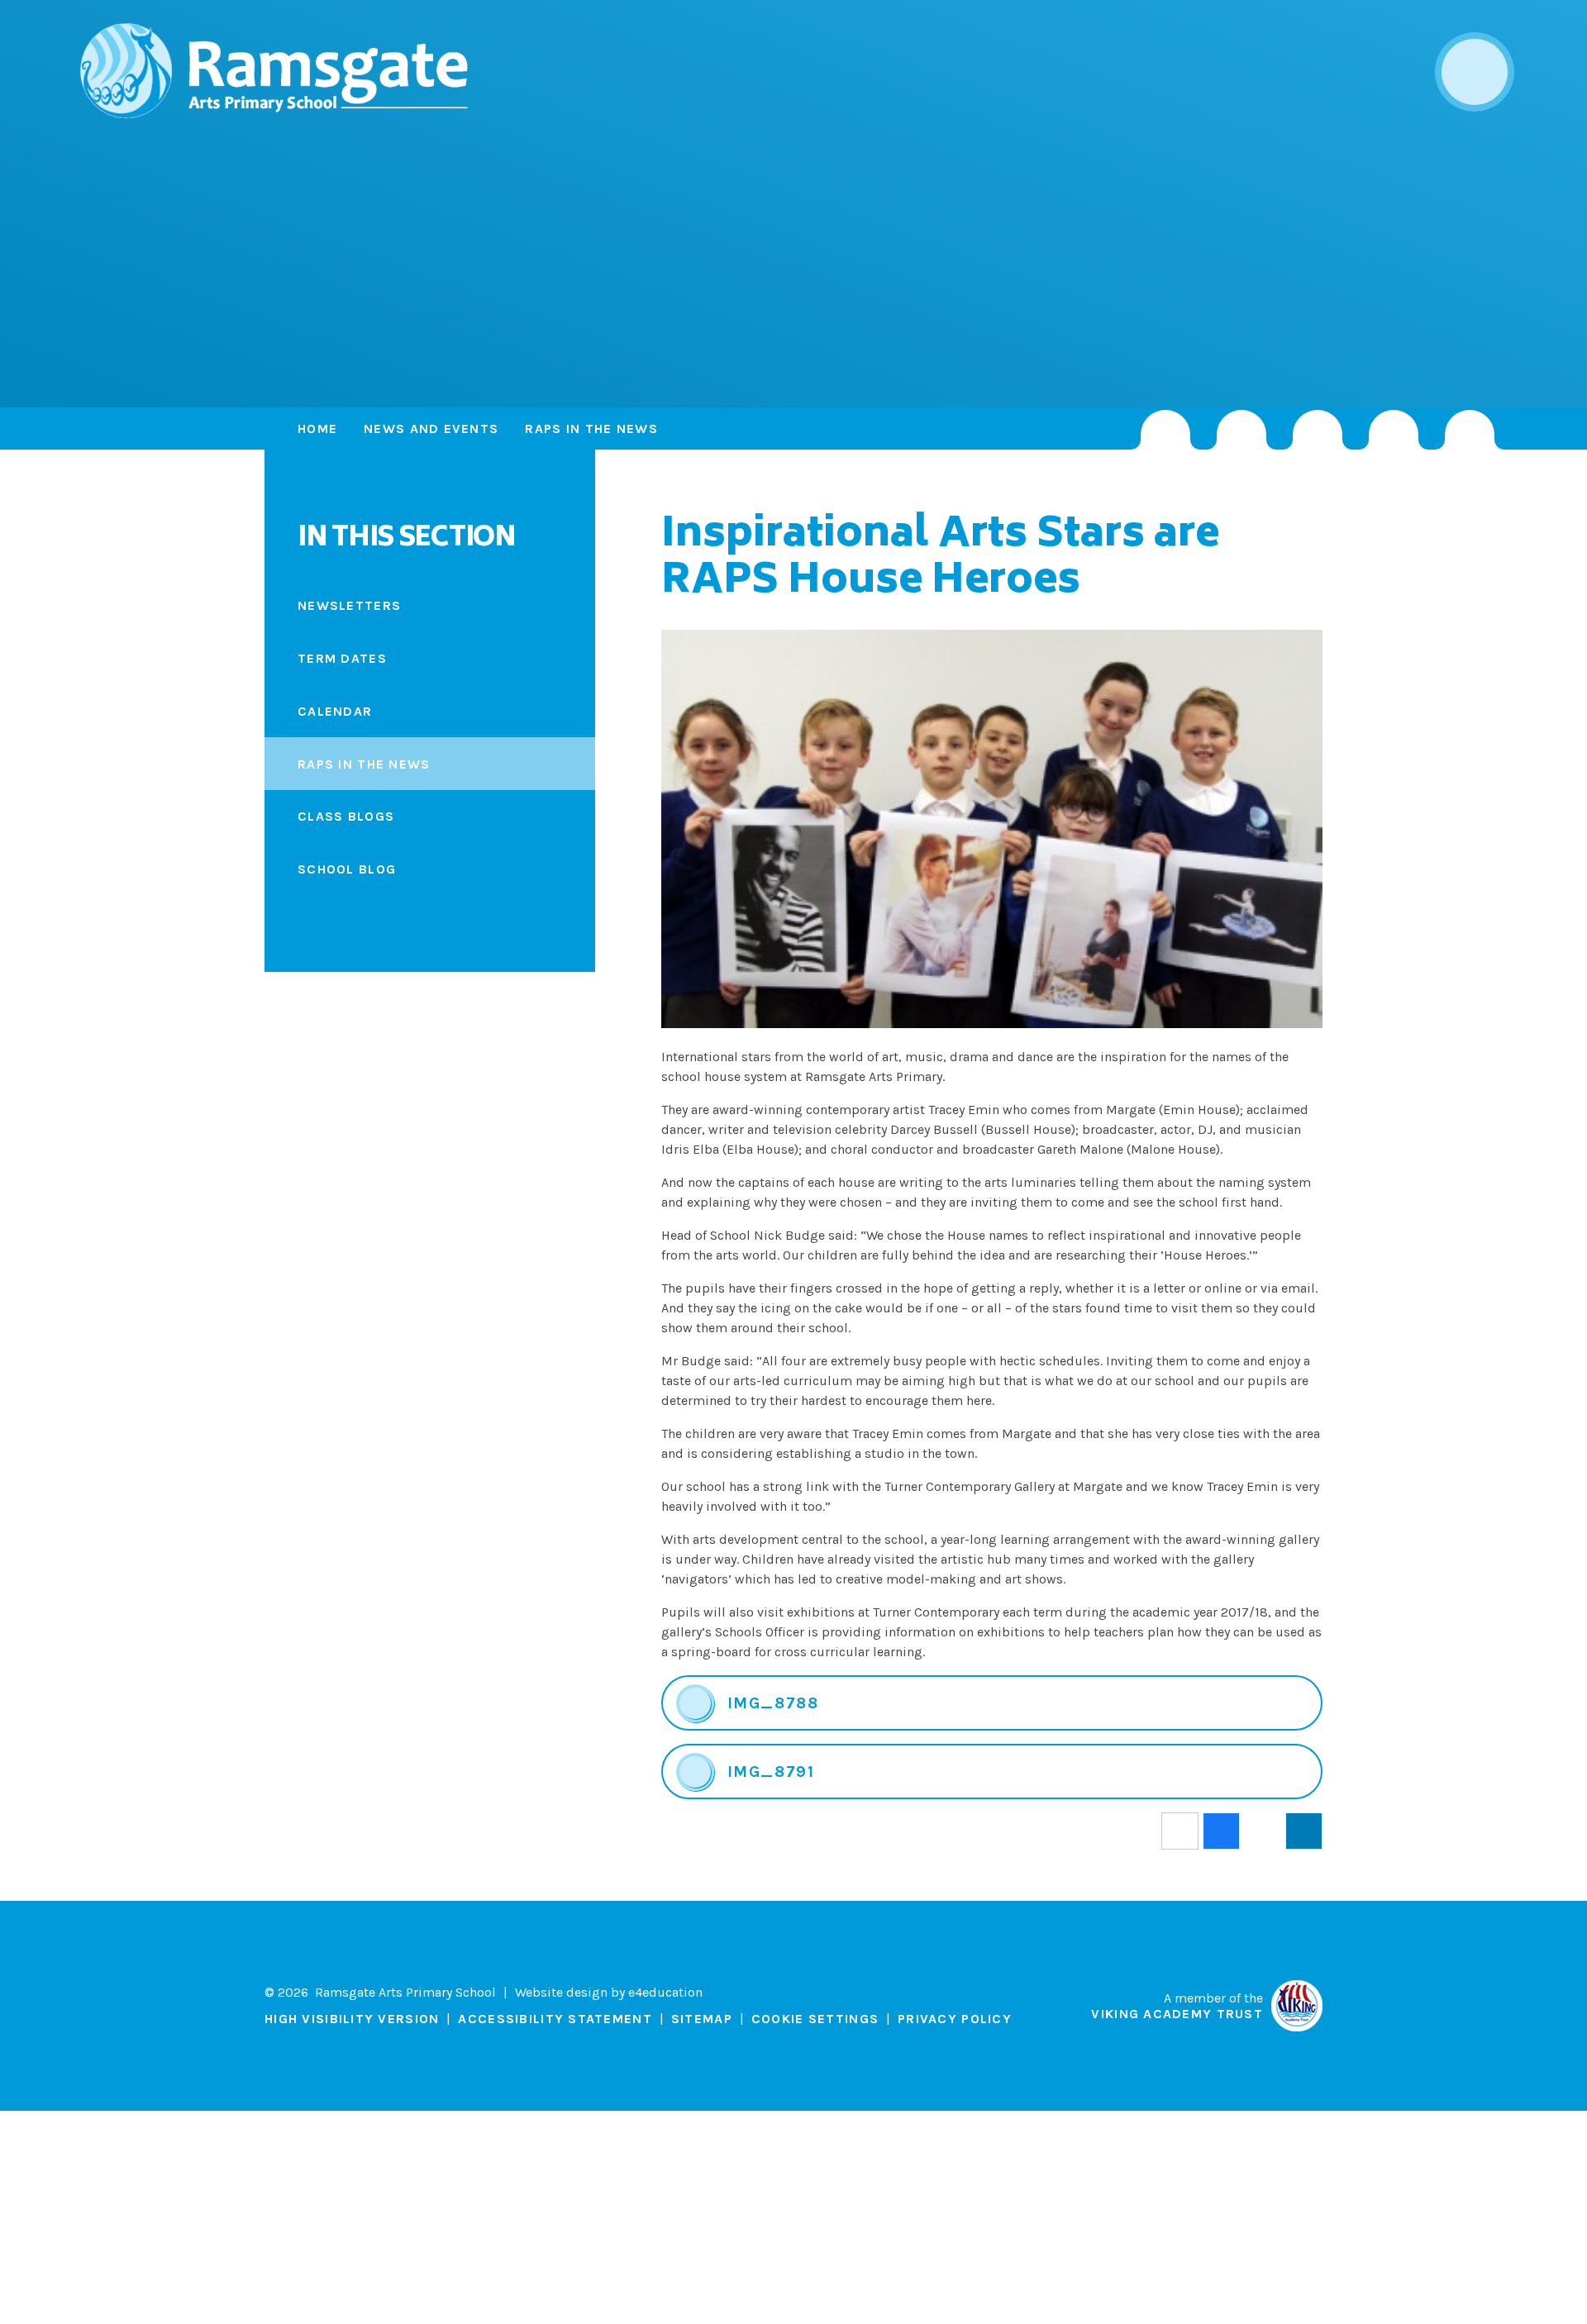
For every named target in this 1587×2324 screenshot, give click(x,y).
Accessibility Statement (555, 2019)
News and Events (431, 429)
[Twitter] (1241, 430)
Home (317, 429)
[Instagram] (1165, 430)
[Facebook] (1318, 430)
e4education (665, 1992)
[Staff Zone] (1394, 430)
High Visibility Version (352, 2019)
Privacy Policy (955, 2019)
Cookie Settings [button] (815, 2019)
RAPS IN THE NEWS (591, 429)
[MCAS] (1470, 430)
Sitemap (702, 2019)
